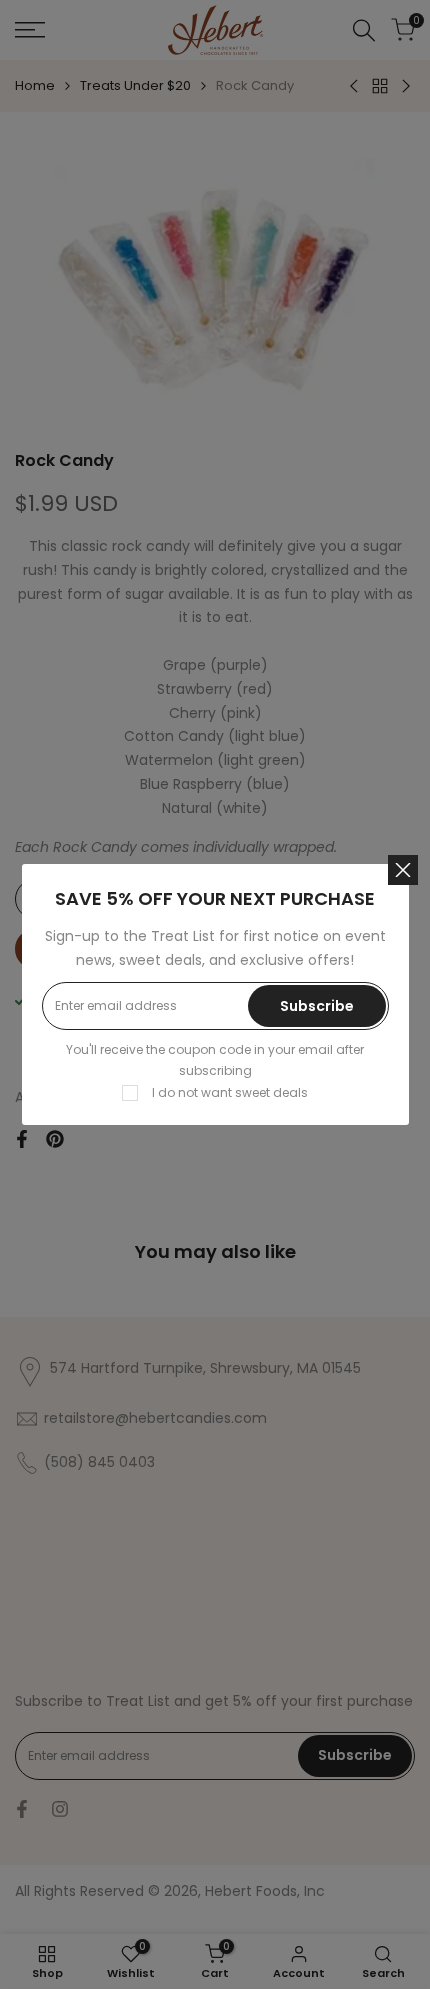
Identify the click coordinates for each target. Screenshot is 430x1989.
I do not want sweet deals (230, 1092)
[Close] (403, 870)
